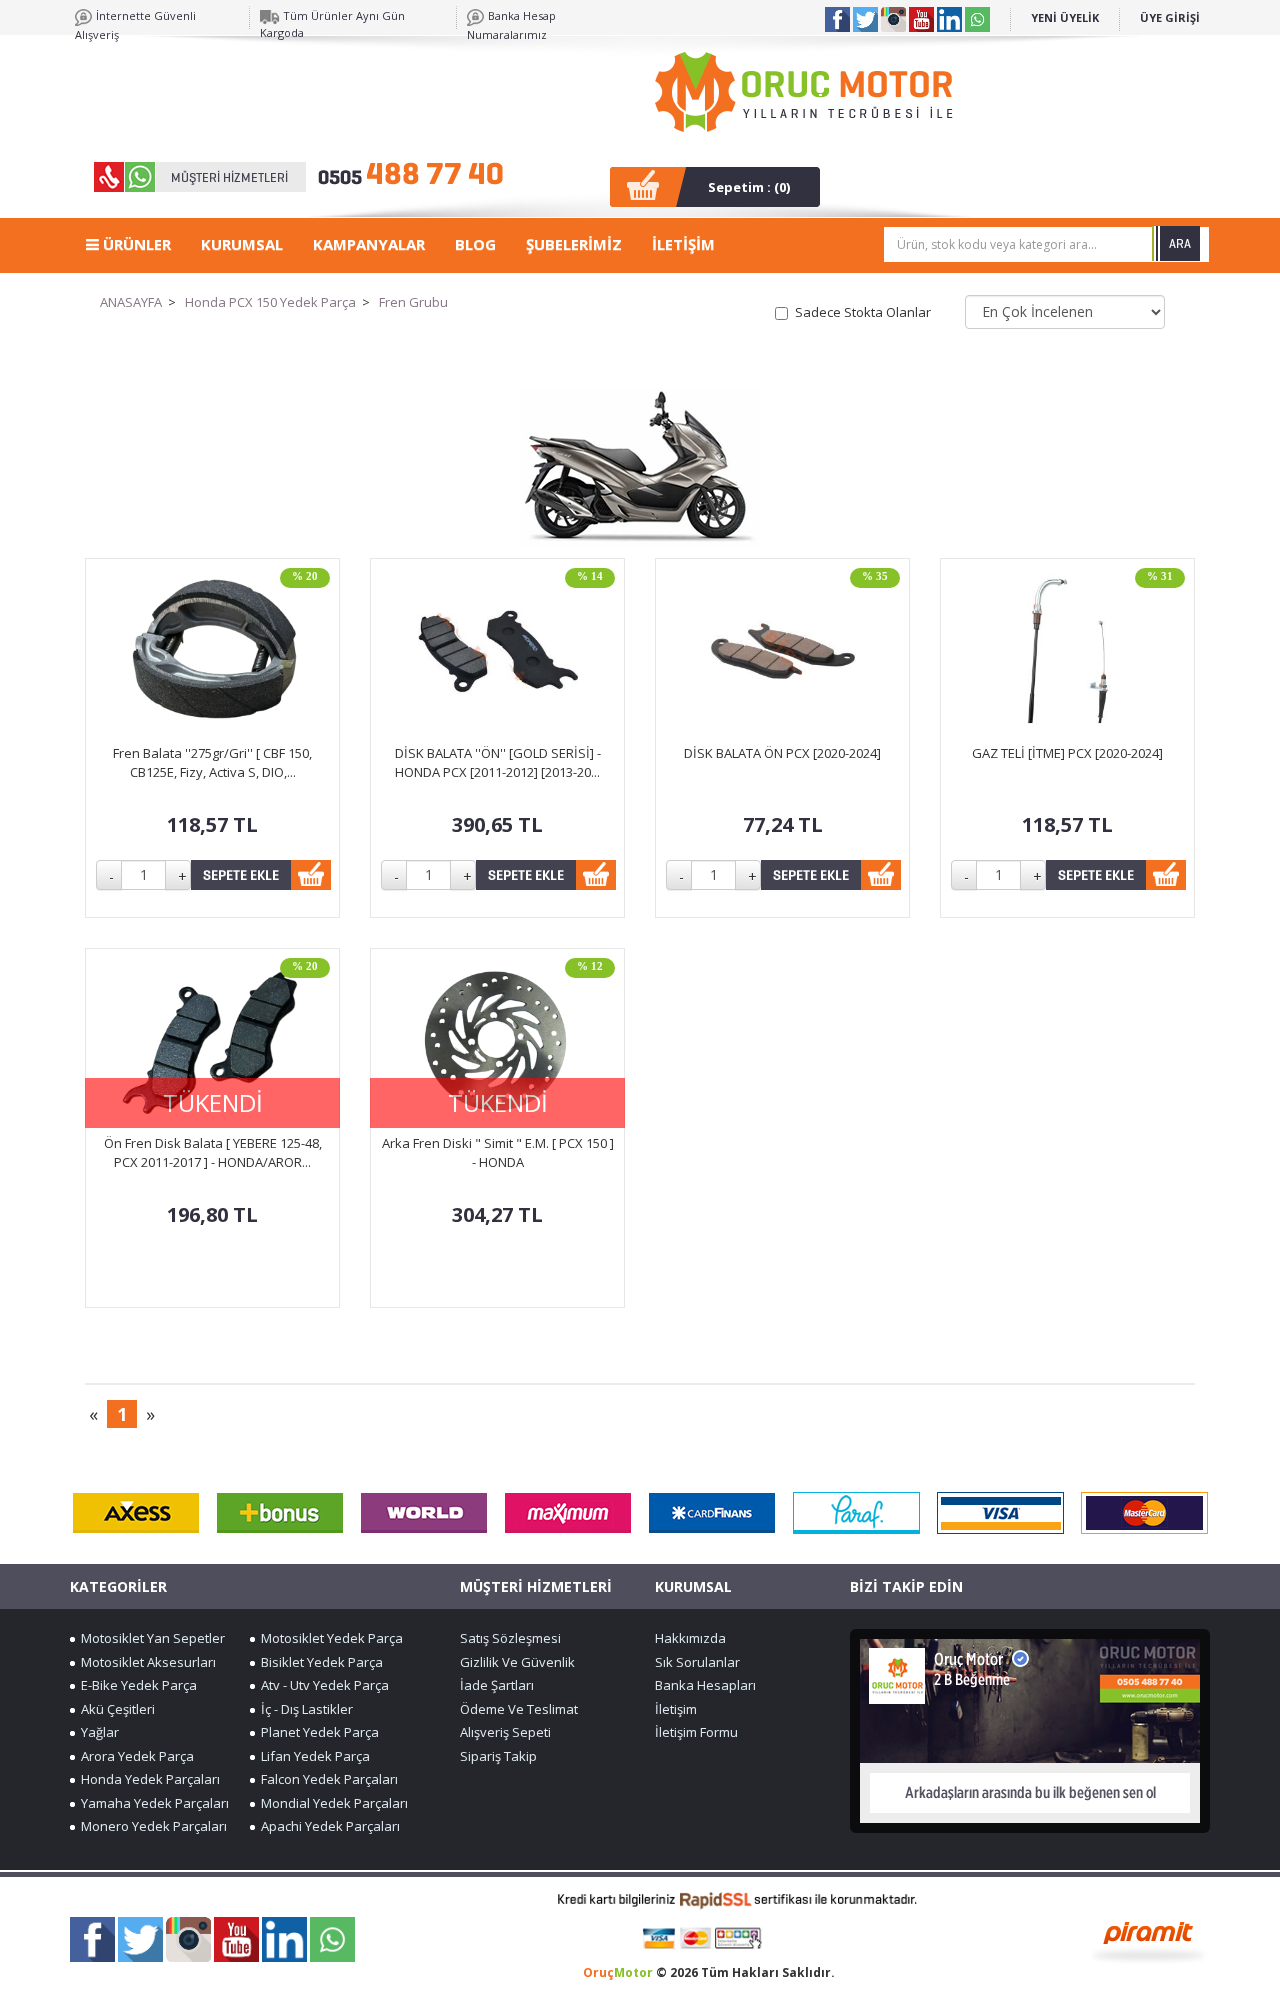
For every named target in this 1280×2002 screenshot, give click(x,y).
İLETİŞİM (683, 244)
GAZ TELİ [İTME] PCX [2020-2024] (1067, 753)
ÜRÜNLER (135, 244)
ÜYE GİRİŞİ (1170, 17)
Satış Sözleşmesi (510, 1638)
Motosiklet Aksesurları (145, 1662)
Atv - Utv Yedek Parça (322, 1685)
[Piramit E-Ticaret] (1148, 1940)
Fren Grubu (413, 302)
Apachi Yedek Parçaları (327, 1826)
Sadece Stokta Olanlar (863, 312)
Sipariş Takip (498, 1756)
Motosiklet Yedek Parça (329, 1638)
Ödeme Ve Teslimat (519, 1709)
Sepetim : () (749, 187)
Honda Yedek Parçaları (147, 1779)
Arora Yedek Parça (134, 1756)
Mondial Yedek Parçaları (331, 1803)
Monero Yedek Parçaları (151, 1826)
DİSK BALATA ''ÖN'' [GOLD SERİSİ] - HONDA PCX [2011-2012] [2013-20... (498, 762)
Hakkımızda (690, 1638)
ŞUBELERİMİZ (574, 244)
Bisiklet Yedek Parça (319, 1662)
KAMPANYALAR (369, 244)
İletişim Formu (696, 1732)
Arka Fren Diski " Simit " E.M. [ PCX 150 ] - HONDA (498, 1152)
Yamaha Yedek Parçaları (152, 1803)
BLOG (475, 244)
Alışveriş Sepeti (505, 1732)
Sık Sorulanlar (697, 1662)
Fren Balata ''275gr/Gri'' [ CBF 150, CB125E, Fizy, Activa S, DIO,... (212, 762)
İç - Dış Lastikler (304, 1709)
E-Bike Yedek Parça (136, 1685)
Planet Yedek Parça (317, 1732)
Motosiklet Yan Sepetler (150, 1638)
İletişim (676, 1709)
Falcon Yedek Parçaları (326, 1779)
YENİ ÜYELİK (1065, 17)
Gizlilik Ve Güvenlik (517, 1662)
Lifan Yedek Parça (312, 1756)
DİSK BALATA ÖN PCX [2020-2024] (782, 753)
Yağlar (97, 1732)
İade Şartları (497, 1685)
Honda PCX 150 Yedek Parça (270, 302)
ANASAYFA (131, 302)
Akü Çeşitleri (115, 1709)
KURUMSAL (242, 244)
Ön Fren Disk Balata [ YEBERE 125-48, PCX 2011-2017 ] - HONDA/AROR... (213, 1152)
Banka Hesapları (705, 1685)
